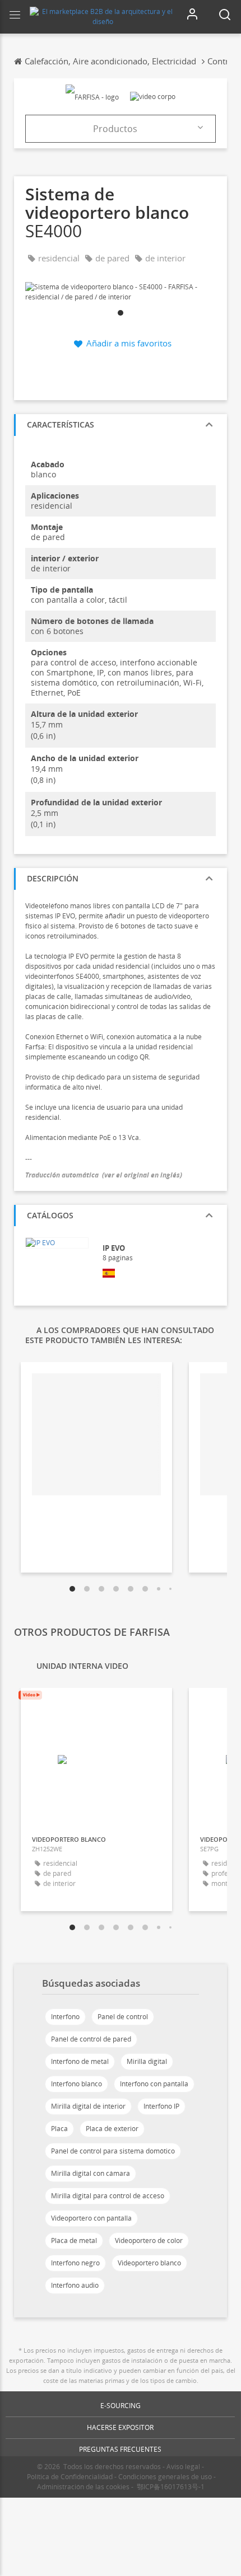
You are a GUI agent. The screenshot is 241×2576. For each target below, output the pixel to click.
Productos (115, 129)
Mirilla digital (147, 2061)
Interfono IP (161, 2106)
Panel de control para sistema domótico (113, 2151)
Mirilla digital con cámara (91, 2173)
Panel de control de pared (91, 2039)
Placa (59, 2129)
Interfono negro (75, 2263)
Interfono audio (75, 2285)
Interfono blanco (77, 2084)
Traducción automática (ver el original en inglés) (104, 1175)
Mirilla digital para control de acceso (108, 2196)
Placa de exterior (112, 2129)
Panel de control (123, 2017)
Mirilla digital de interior (88, 2106)
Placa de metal (74, 2240)
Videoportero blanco (149, 2263)
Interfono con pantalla (154, 2084)
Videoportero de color (149, 2240)
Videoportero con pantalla (91, 2218)
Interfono (65, 2017)
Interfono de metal (80, 2061)
